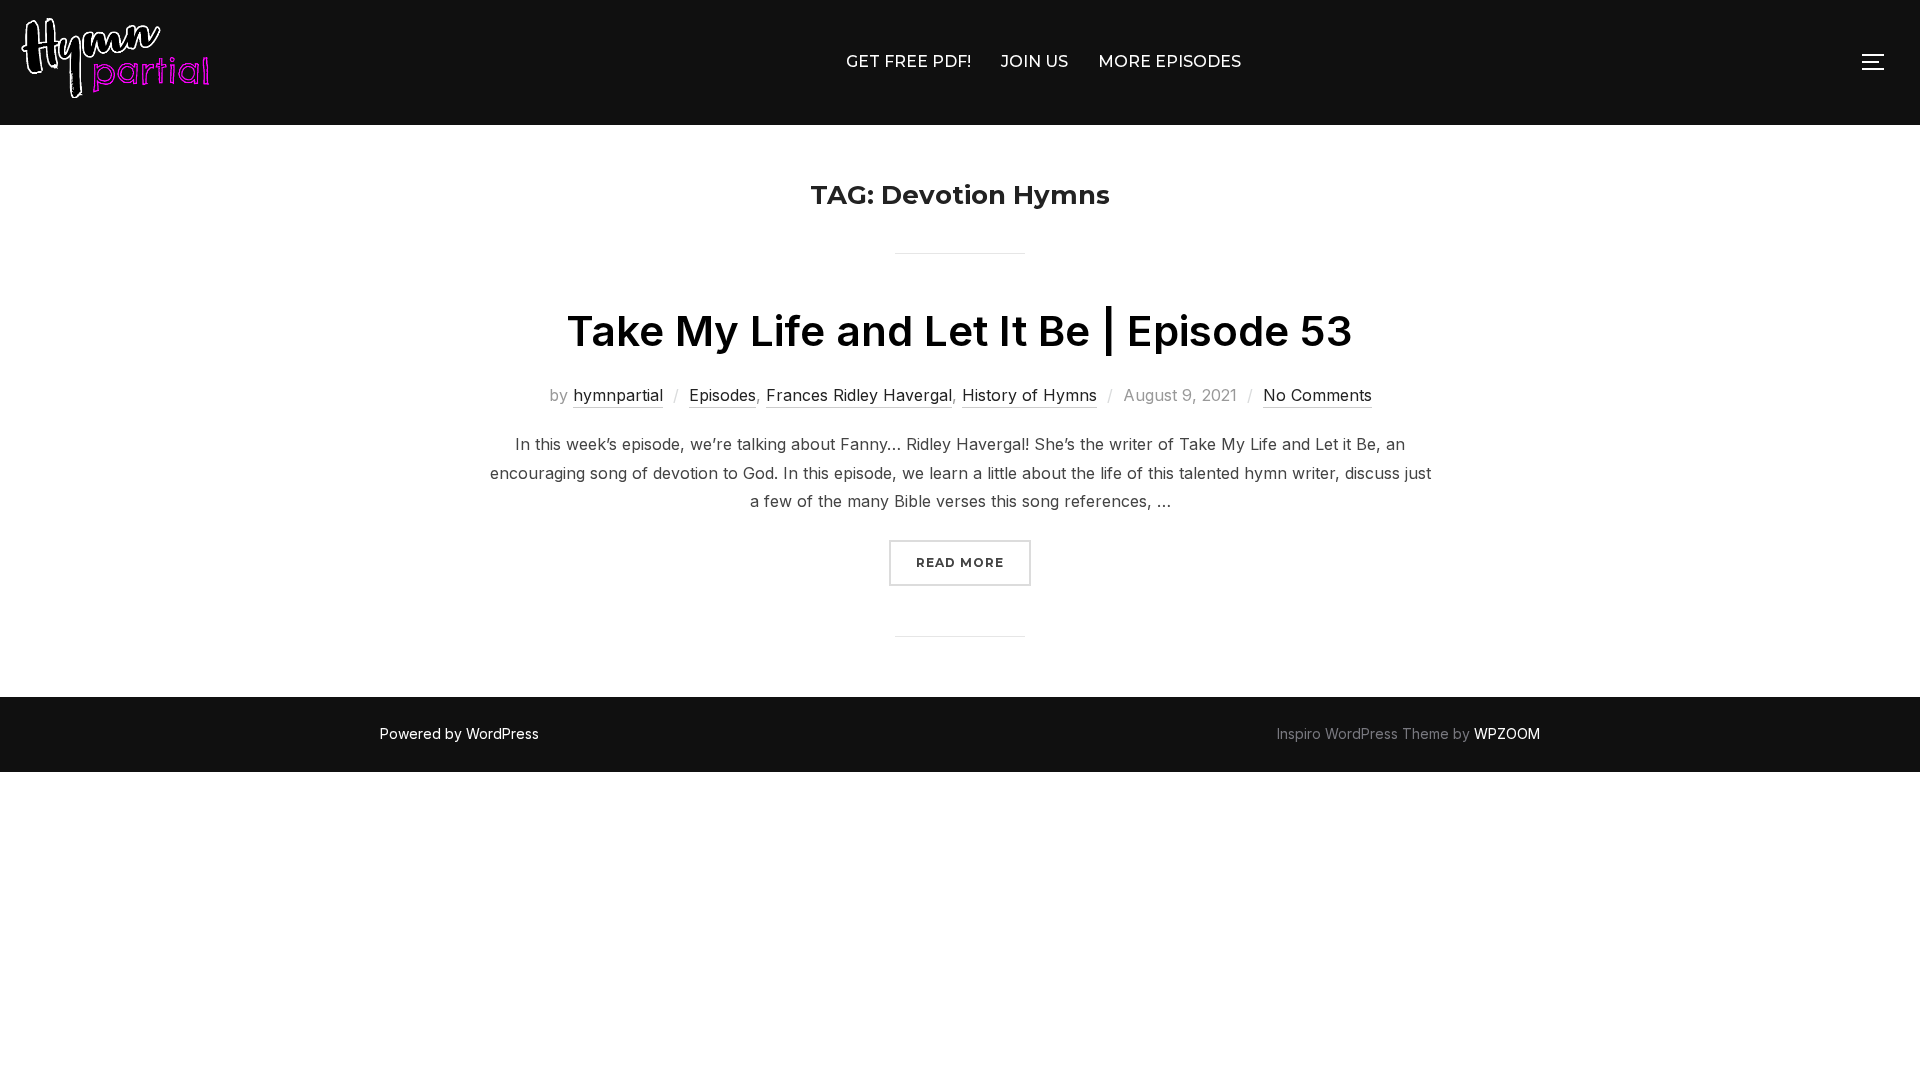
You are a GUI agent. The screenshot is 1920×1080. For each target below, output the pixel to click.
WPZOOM (1507, 733)
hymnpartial (618, 395)
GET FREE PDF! (908, 61)
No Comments (1317, 395)
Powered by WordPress (459, 733)
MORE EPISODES (1169, 61)
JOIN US (1034, 61)
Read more (973, 562)
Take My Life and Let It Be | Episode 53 (959, 330)
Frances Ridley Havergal (859, 395)
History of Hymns (1029, 395)
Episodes (722, 395)
